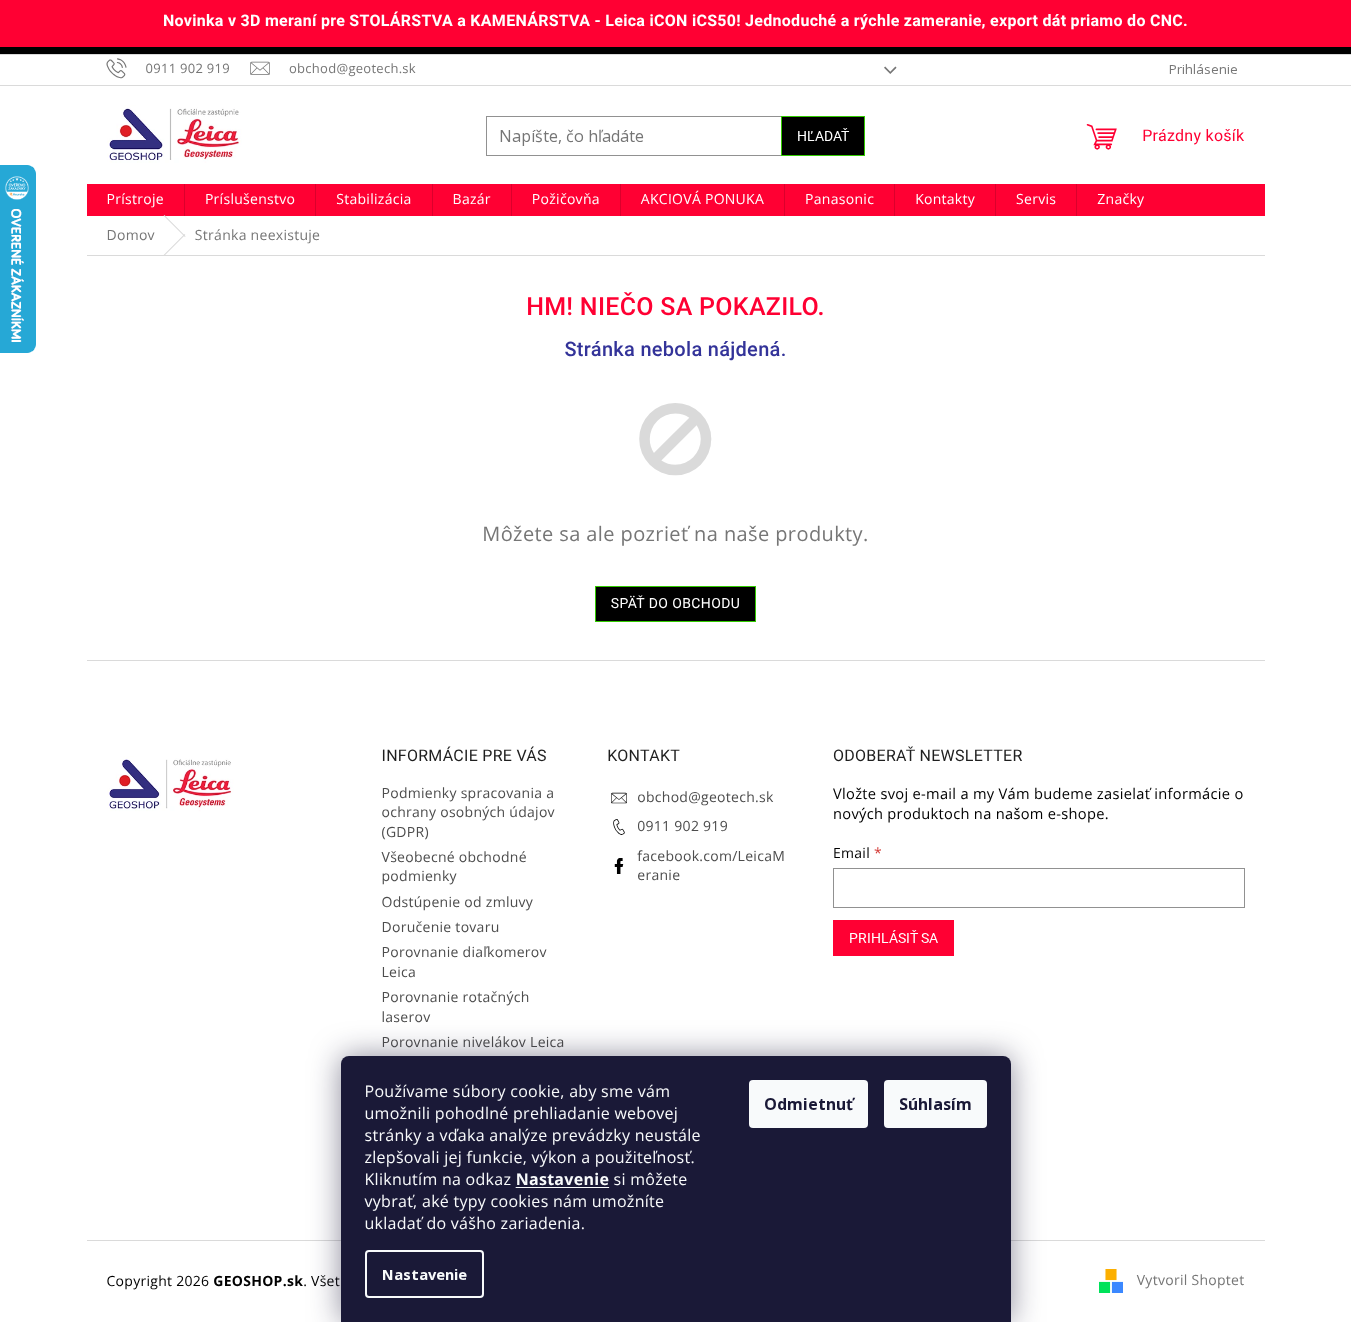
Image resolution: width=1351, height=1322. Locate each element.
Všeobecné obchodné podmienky (454, 867)
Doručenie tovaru (441, 927)
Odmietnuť (808, 1104)
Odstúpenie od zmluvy (458, 902)
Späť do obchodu (676, 604)
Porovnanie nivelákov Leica (473, 1042)
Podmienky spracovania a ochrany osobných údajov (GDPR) (468, 813)
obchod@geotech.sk (705, 797)
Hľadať (823, 136)
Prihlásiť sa (893, 938)
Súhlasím (935, 1104)
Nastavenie (562, 1179)
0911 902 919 (682, 826)
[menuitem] (135, 200)
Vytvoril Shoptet (1191, 1280)
